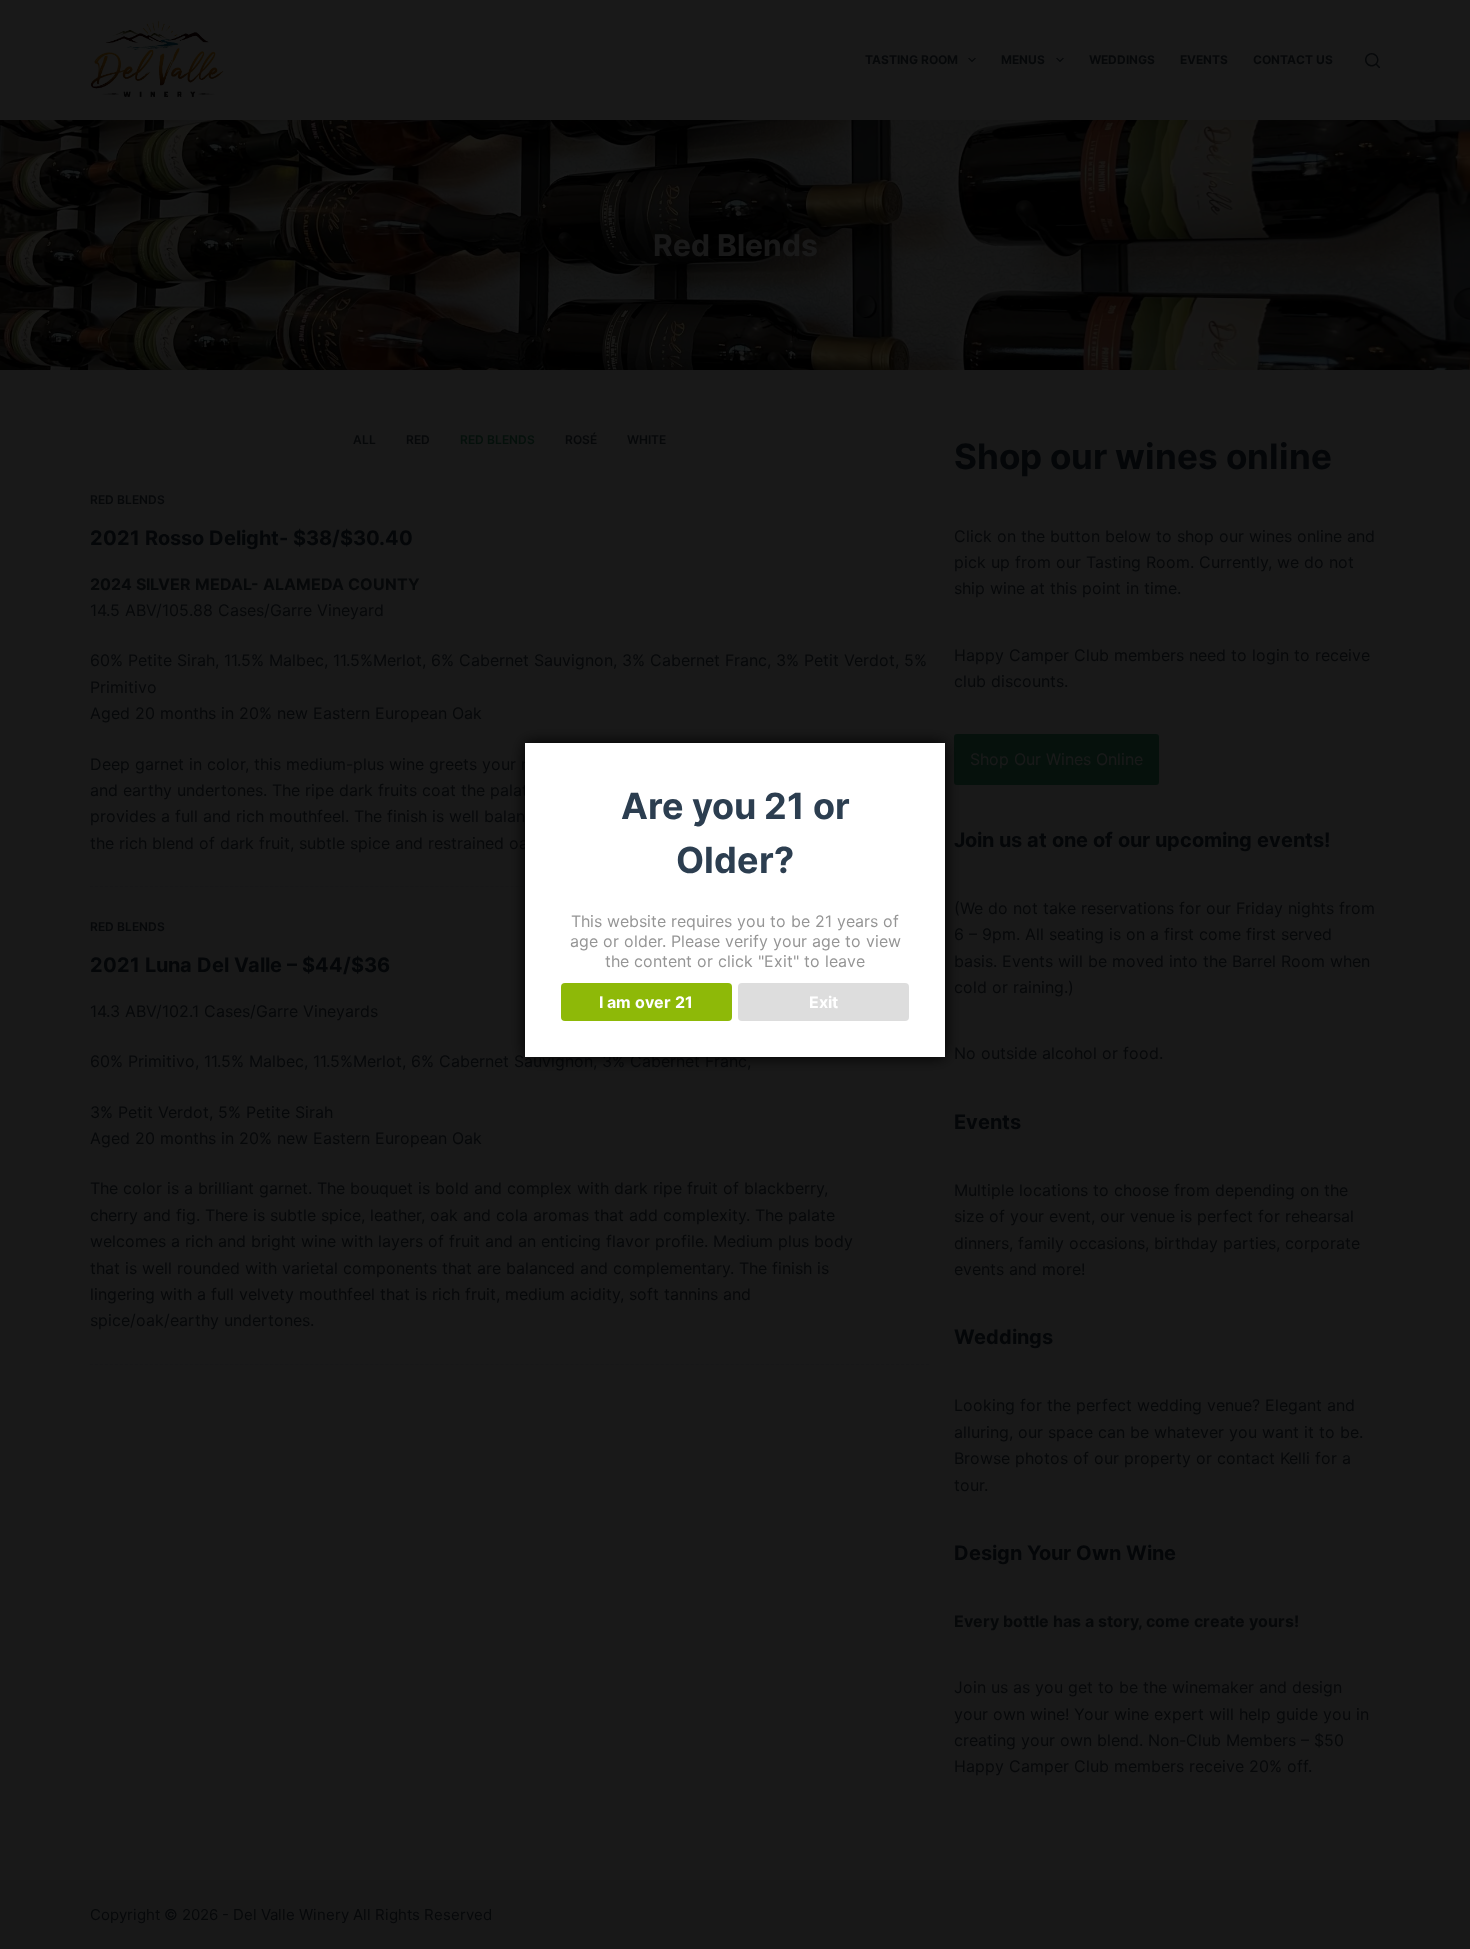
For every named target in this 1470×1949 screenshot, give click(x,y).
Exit (823, 1002)
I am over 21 (646, 1002)
